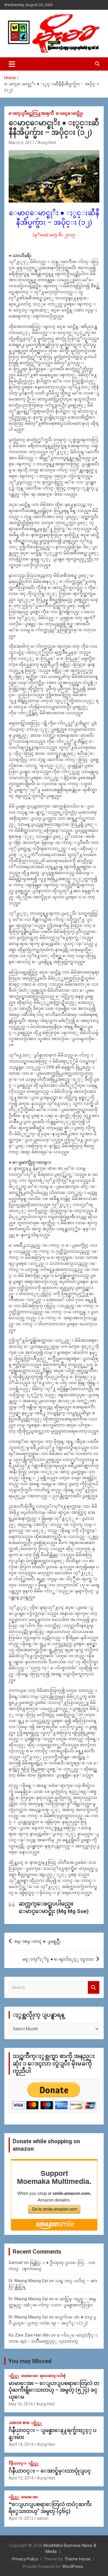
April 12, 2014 (21, 2478)
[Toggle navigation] (12, 64)
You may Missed (30, 2361)
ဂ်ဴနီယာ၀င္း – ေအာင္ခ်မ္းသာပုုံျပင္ (50, 2471)
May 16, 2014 (21, 2404)
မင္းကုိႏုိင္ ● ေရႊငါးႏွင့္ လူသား (58, 1959)
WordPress (73, 2566)
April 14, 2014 (21, 2444)
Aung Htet (47, 143)
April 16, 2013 (21, 2518)
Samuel (16, 2263)
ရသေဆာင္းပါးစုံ (53, 2376)
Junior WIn (19, 2423)
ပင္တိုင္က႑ (14, 2376)
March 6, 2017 (21, 143)
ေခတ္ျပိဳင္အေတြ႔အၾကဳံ (31, 113)
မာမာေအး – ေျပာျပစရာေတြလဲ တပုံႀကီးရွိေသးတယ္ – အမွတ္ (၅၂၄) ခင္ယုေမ (54, 2390)
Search (94, 1988)
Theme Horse (77, 2559)
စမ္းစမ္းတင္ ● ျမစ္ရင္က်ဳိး (38, 1941)
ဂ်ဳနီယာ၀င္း (17, 2463)
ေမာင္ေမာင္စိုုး (70, 113)
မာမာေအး (30, 2376)
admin (43, 2518)
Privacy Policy (25, 2559)
